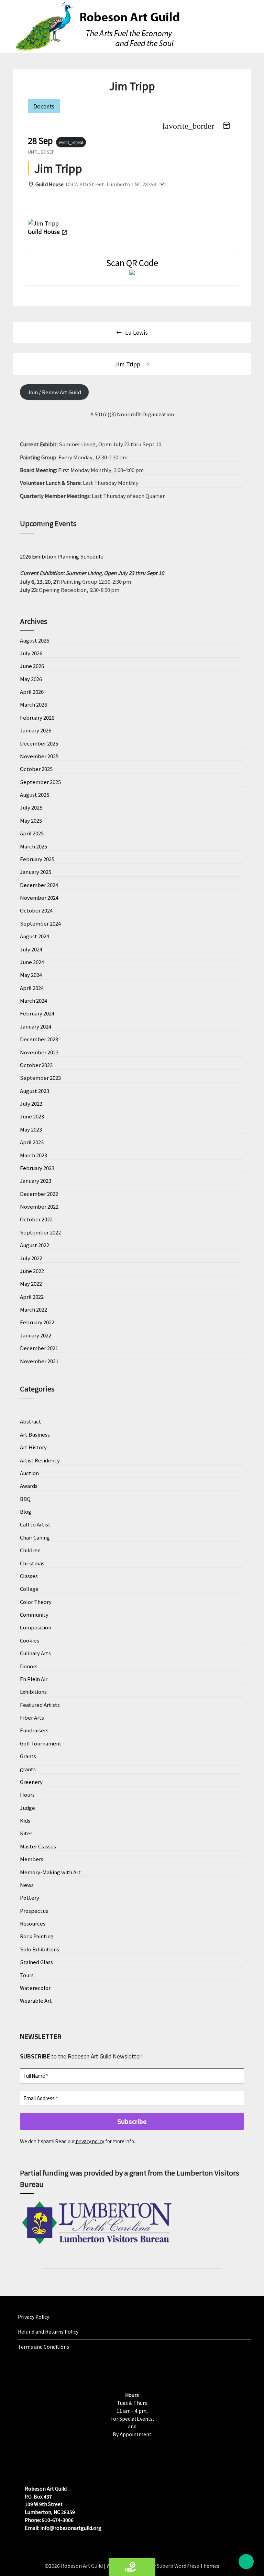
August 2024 (35, 936)
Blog (26, 1511)
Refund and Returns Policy (48, 2332)
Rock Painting (37, 1936)
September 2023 (40, 1078)
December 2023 (39, 1039)
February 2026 (37, 717)
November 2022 (39, 1206)
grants (28, 1769)
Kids (25, 1820)
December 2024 (39, 885)
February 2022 (37, 1322)
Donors (29, 1666)
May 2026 (31, 679)
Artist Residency (40, 1460)
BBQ (25, 1499)
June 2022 (32, 1271)
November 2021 (39, 1361)
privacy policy (90, 2141)
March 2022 (34, 1309)
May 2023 (31, 1129)
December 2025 (39, 743)
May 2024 (31, 975)
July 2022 (31, 1258)
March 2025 (34, 846)
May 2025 (31, 820)
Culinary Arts (35, 1653)
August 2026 (35, 640)
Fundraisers (34, 1730)
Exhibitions (33, 1692)
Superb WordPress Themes (188, 2566)
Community (34, 1614)
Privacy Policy (34, 2317)
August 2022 (35, 1245)
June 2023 (32, 1116)
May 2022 (31, 1284)
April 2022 (32, 1297)
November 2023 (39, 1052)
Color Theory (36, 1602)
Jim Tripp (128, 364)
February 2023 (37, 1168)
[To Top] (246, 2562)
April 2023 (32, 1142)
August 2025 (35, 795)
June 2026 (32, 666)
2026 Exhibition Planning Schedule (62, 556)
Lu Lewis (136, 332)
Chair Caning (35, 1537)
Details (42, 207)
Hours (27, 1795)
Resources (33, 1923)
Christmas (32, 1563)
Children (30, 1550)
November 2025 (39, 756)
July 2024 (31, 949)
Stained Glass (36, 1962)
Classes (29, 1576)
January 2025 (36, 872)
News (27, 1885)
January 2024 (36, 1026)
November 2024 (39, 898)
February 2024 (37, 1013)
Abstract (31, 1421)
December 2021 (39, 1348)
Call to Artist (35, 1524)
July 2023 (31, 1103)
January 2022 (36, 1335)
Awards (29, 1486)
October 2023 (36, 1065)
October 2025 (36, 769)
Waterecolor (35, 1988)
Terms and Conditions (43, 2347)
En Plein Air (34, 1679)
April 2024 (32, 988)
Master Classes (38, 1846)
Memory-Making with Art (50, 1872)
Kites (26, 1833)
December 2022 (39, 1194)
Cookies (30, 1640)
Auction (29, 1473)
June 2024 (32, 962)
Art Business (35, 1434)
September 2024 (40, 923)
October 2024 (36, 910)
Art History (33, 1447)
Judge (27, 1808)
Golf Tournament (41, 1743)
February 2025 (37, 859)
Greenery (31, 1782)
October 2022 (36, 1219)
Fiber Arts (32, 1717)
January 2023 (36, 1181)
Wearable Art (36, 2000)
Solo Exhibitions (40, 1949)
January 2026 (36, 730)
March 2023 (34, 1155)
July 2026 (31, 653)
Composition (36, 1627)
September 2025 (40, 782)
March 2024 (34, 1000)
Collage (29, 1589)
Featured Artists (40, 1705)
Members (32, 1859)
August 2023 (35, 1091)
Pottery (30, 1897)
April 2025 (32, 833)
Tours (27, 1975)
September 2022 (40, 1232)
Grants (28, 1756)
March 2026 (34, 704)
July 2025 (31, 807)
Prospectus (34, 1911)
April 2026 (32, 692)
